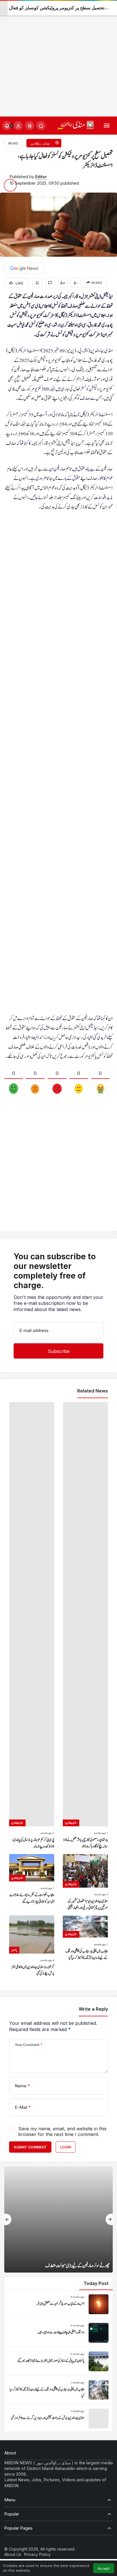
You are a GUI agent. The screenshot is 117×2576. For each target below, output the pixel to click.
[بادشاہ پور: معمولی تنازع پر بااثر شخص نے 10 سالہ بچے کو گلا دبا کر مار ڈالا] (85, 1626)
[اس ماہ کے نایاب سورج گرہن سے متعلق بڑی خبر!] (58, 2304)
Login (66, 2147)
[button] (30, 126)
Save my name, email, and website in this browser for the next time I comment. (62, 2131)
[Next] (109, 2219)
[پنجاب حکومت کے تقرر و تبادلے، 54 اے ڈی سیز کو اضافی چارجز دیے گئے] (32, 1883)
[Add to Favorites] (37, 283)
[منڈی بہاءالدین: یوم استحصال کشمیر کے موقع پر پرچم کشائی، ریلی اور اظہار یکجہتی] (85, 1883)
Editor (41, 177)
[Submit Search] (41, 126)
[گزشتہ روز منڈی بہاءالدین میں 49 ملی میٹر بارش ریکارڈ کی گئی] (32, 1946)
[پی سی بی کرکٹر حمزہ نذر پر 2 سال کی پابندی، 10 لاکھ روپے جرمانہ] (32, 1626)
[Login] (18, 126)
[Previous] (8, 2219)
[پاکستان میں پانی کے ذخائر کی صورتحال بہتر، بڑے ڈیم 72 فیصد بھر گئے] (58, 2361)
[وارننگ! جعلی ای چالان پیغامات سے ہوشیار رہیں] (58, 2333)
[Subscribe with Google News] (24, 268)
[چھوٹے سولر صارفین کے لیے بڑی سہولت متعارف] (58, 2220)
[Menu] (107, 126)
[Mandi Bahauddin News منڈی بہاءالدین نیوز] (75, 125)
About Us (13, 2554)
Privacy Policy (37, 2554)
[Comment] (50, 283)
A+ (63, 283)
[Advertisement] (58, 58)
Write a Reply (93, 2009)
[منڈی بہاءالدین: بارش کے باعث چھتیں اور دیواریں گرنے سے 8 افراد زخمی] (58, 2418)
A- (76, 283)
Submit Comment (30, 2147)
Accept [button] (104, 2569)
